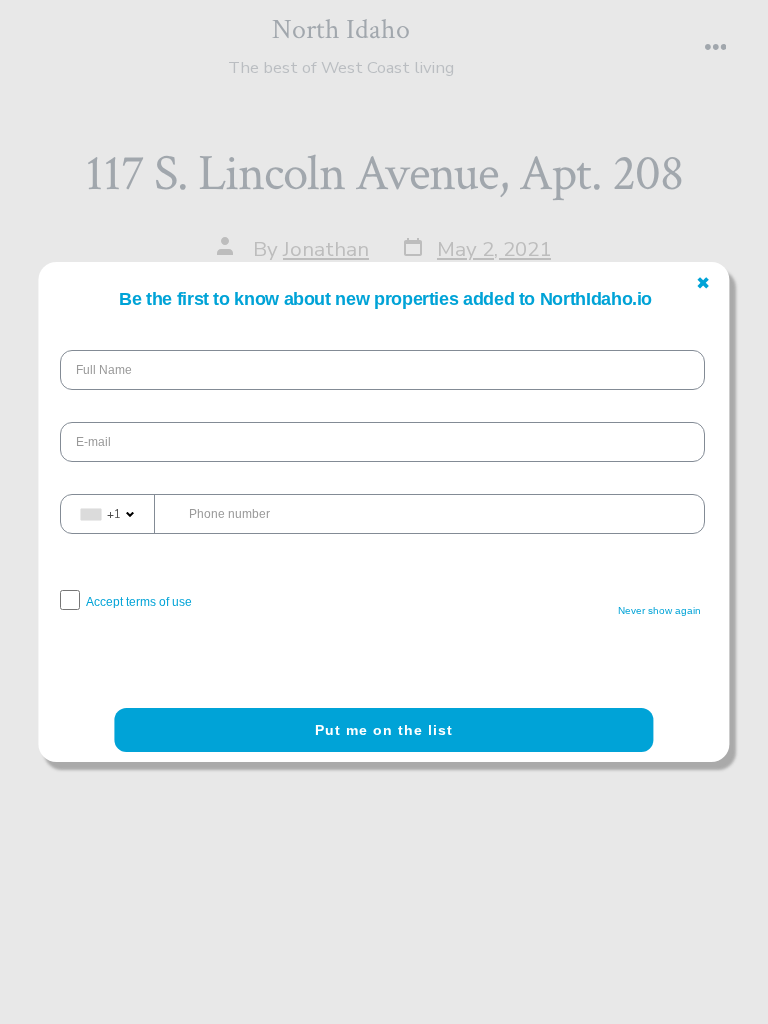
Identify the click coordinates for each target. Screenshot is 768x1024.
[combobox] (108, 514)
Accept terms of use (139, 602)
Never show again (660, 610)
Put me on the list (384, 730)
